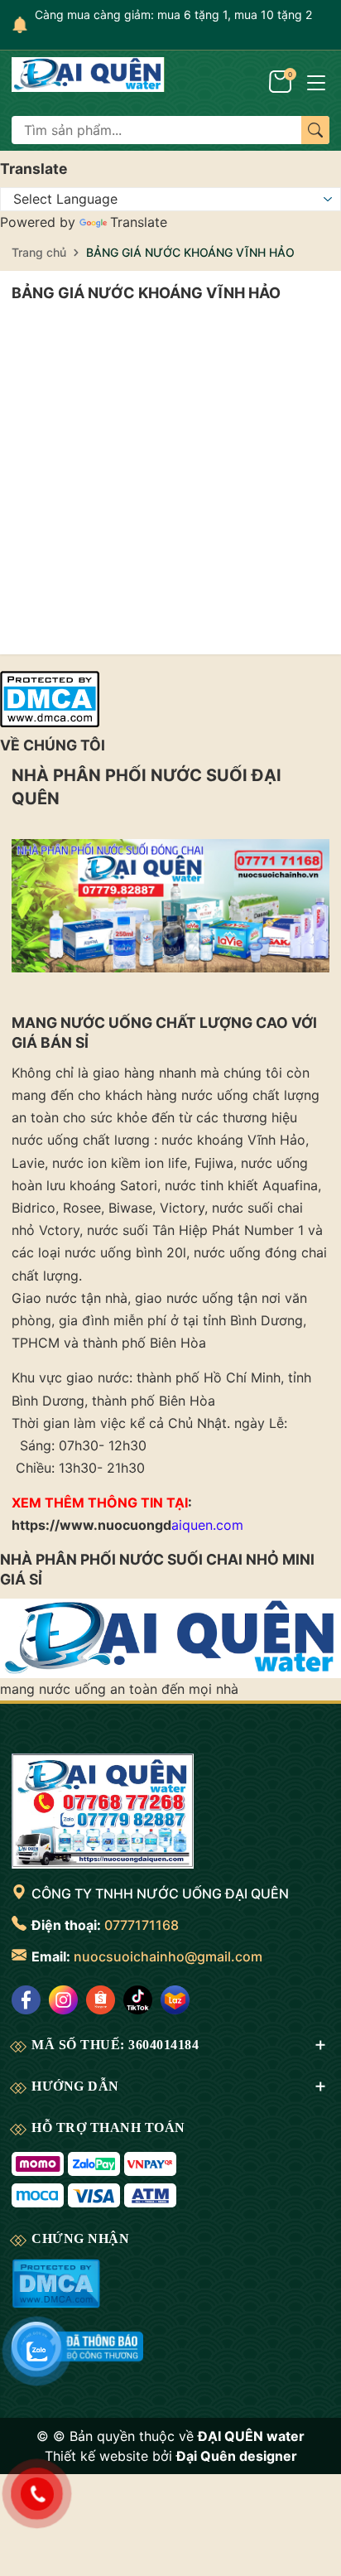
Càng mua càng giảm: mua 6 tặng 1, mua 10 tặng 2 (173, 14)
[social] (26, 2000)
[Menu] (316, 81)
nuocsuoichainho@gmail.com (168, 1956)
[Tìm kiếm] (315, 130)
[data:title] (88, 82)
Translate (139, 222)
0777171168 (142, 1925)
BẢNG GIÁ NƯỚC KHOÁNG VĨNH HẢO (146, 293)
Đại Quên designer (237, 2456)
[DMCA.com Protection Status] (50, 697)
